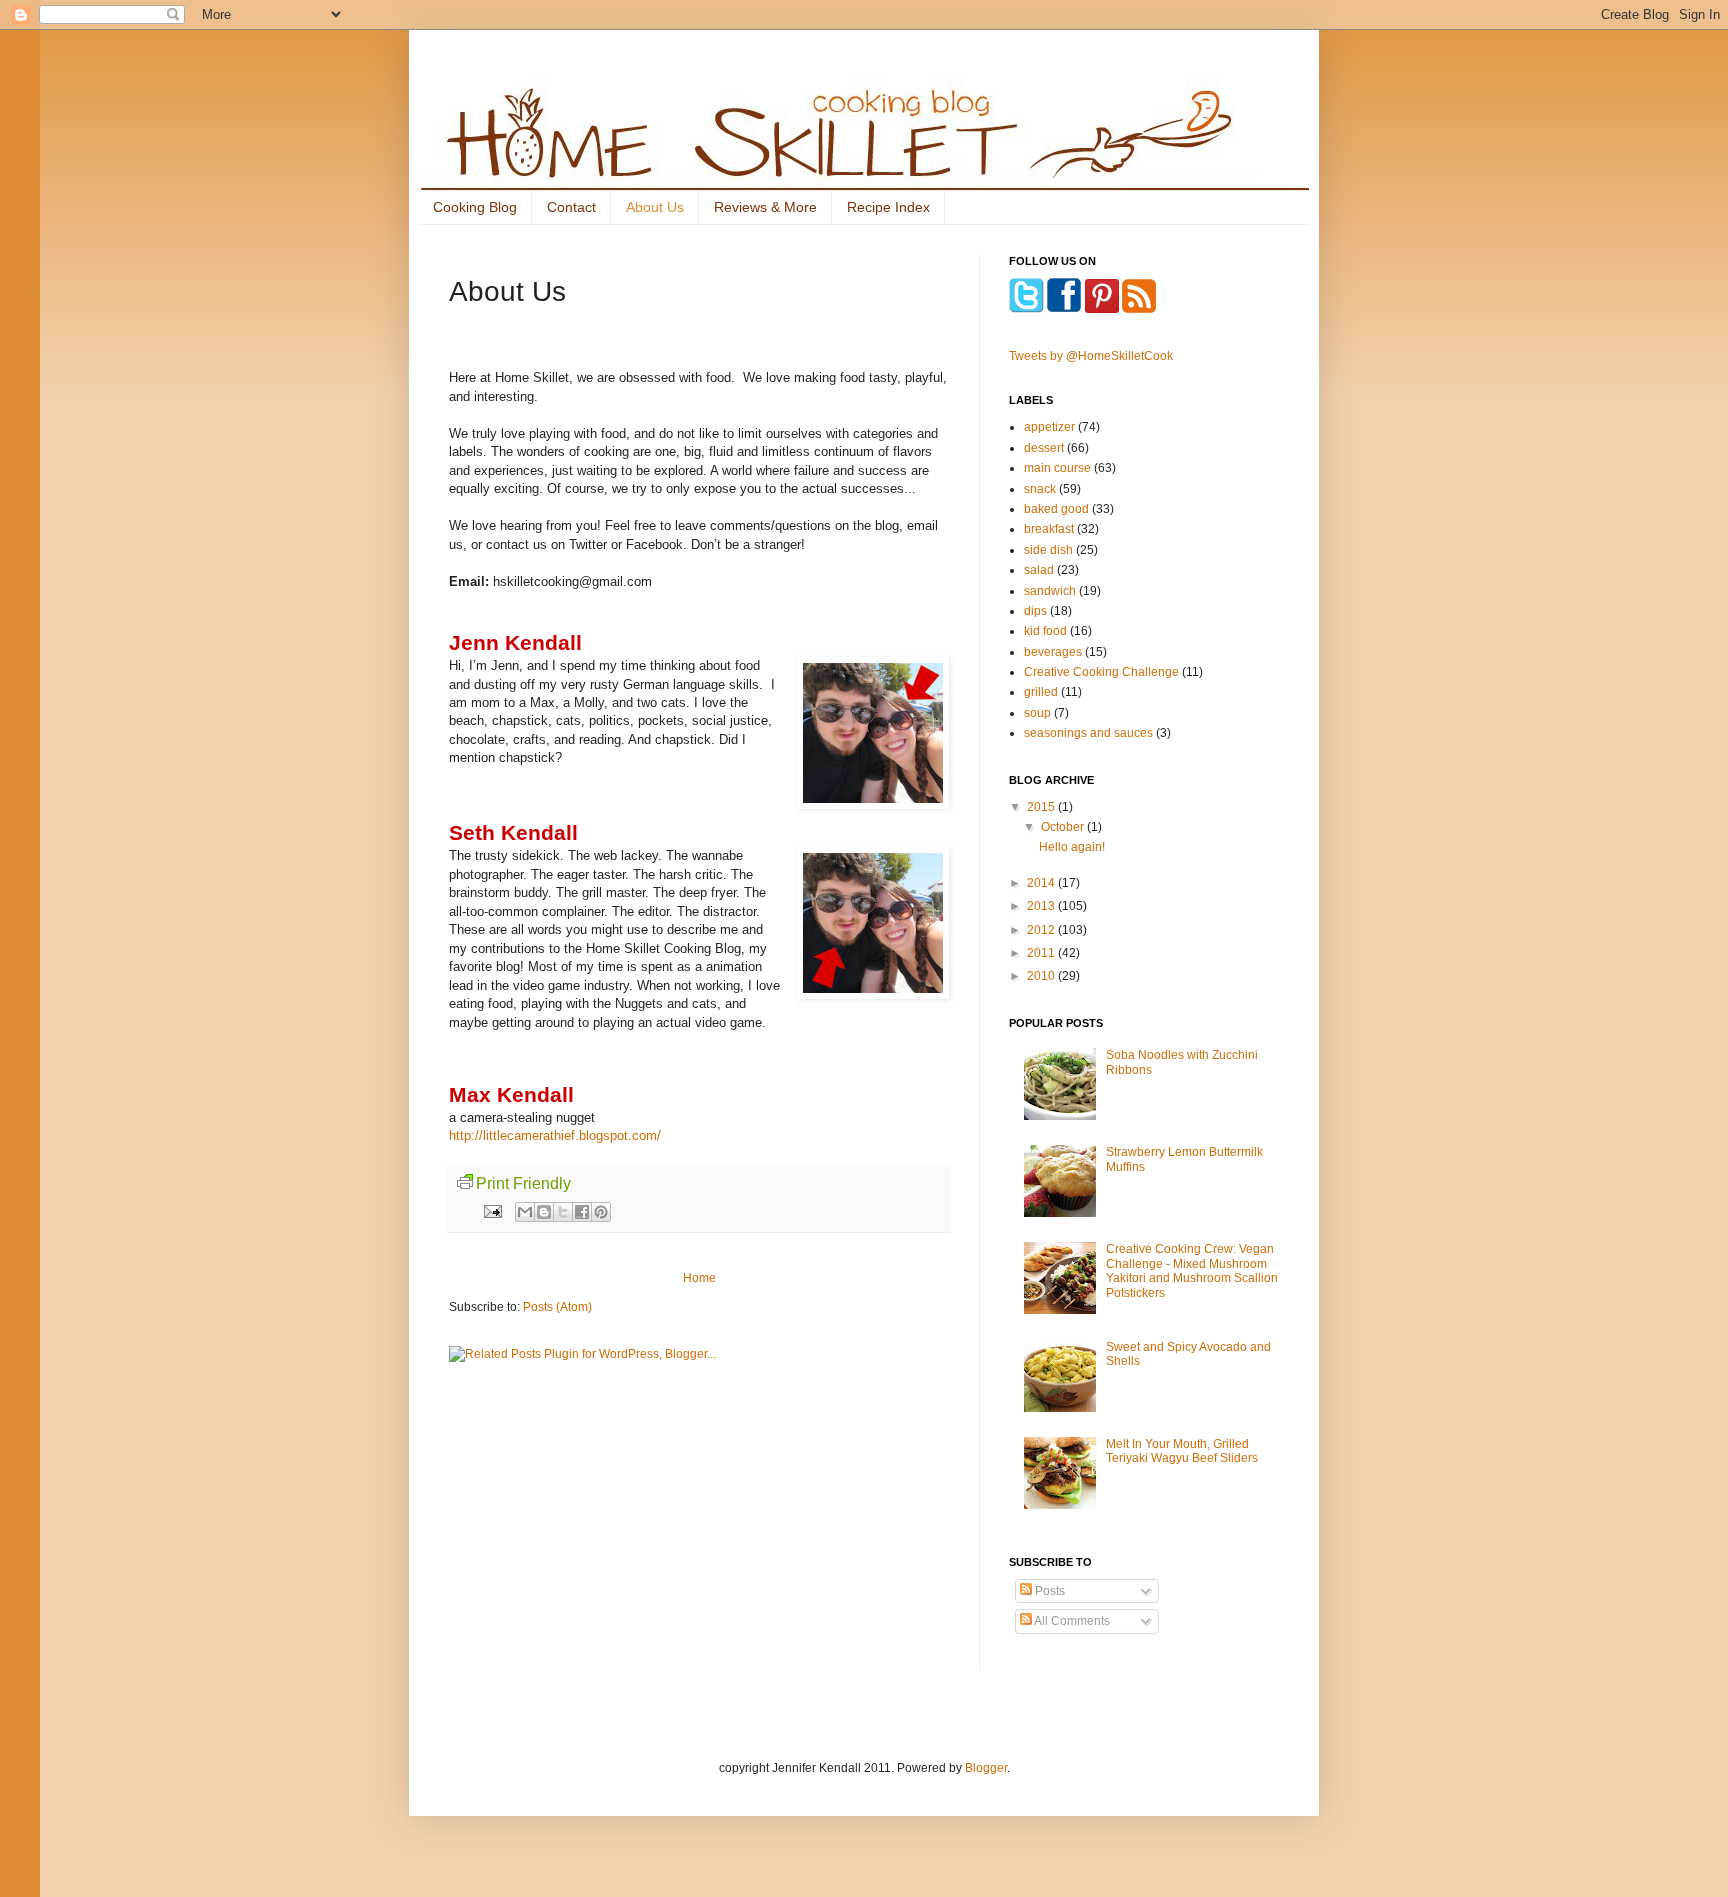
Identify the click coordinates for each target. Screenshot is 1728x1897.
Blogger (986, 1768)
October (1064, 827)
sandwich (1050, 591)
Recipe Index (888, 207)
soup (1037, 713)
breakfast (1049, 529)
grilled (1041, 692)
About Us (655, 207)
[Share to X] (563, 1212)
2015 (1042, 807)
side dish (1048, 550)
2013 (1042, 906)
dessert (1044, 448)
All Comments (1071, 1621)
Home (699, 1278)
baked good (1056, 509)
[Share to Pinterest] (601, 1212)
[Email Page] (492, 1210)
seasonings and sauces (1088, 733)
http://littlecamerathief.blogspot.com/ (555, 1135)
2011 (1042, 953)
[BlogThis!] (544, 1212)
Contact (571, 207)
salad (1039, 570)
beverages (1053, 652)
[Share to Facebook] (582, 1212)
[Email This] (525, 1212)
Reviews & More (765, 207)
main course (1057, 468)
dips (1035, 611)
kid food (1045, 631)
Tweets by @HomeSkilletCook (1091, 356)
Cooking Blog (475, 207)
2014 (1042, 883)
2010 (1042, 976)
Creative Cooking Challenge (1101, 672)
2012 (1042, 930)
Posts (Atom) (557, 1307)
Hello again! (1072, 847)
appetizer (1049, 427)
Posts (1048, 1591)
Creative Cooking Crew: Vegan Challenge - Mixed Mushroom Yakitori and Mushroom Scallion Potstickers (1192, 1270)
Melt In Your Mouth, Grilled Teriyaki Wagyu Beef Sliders (1182, 1451)
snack (1040, 489)
